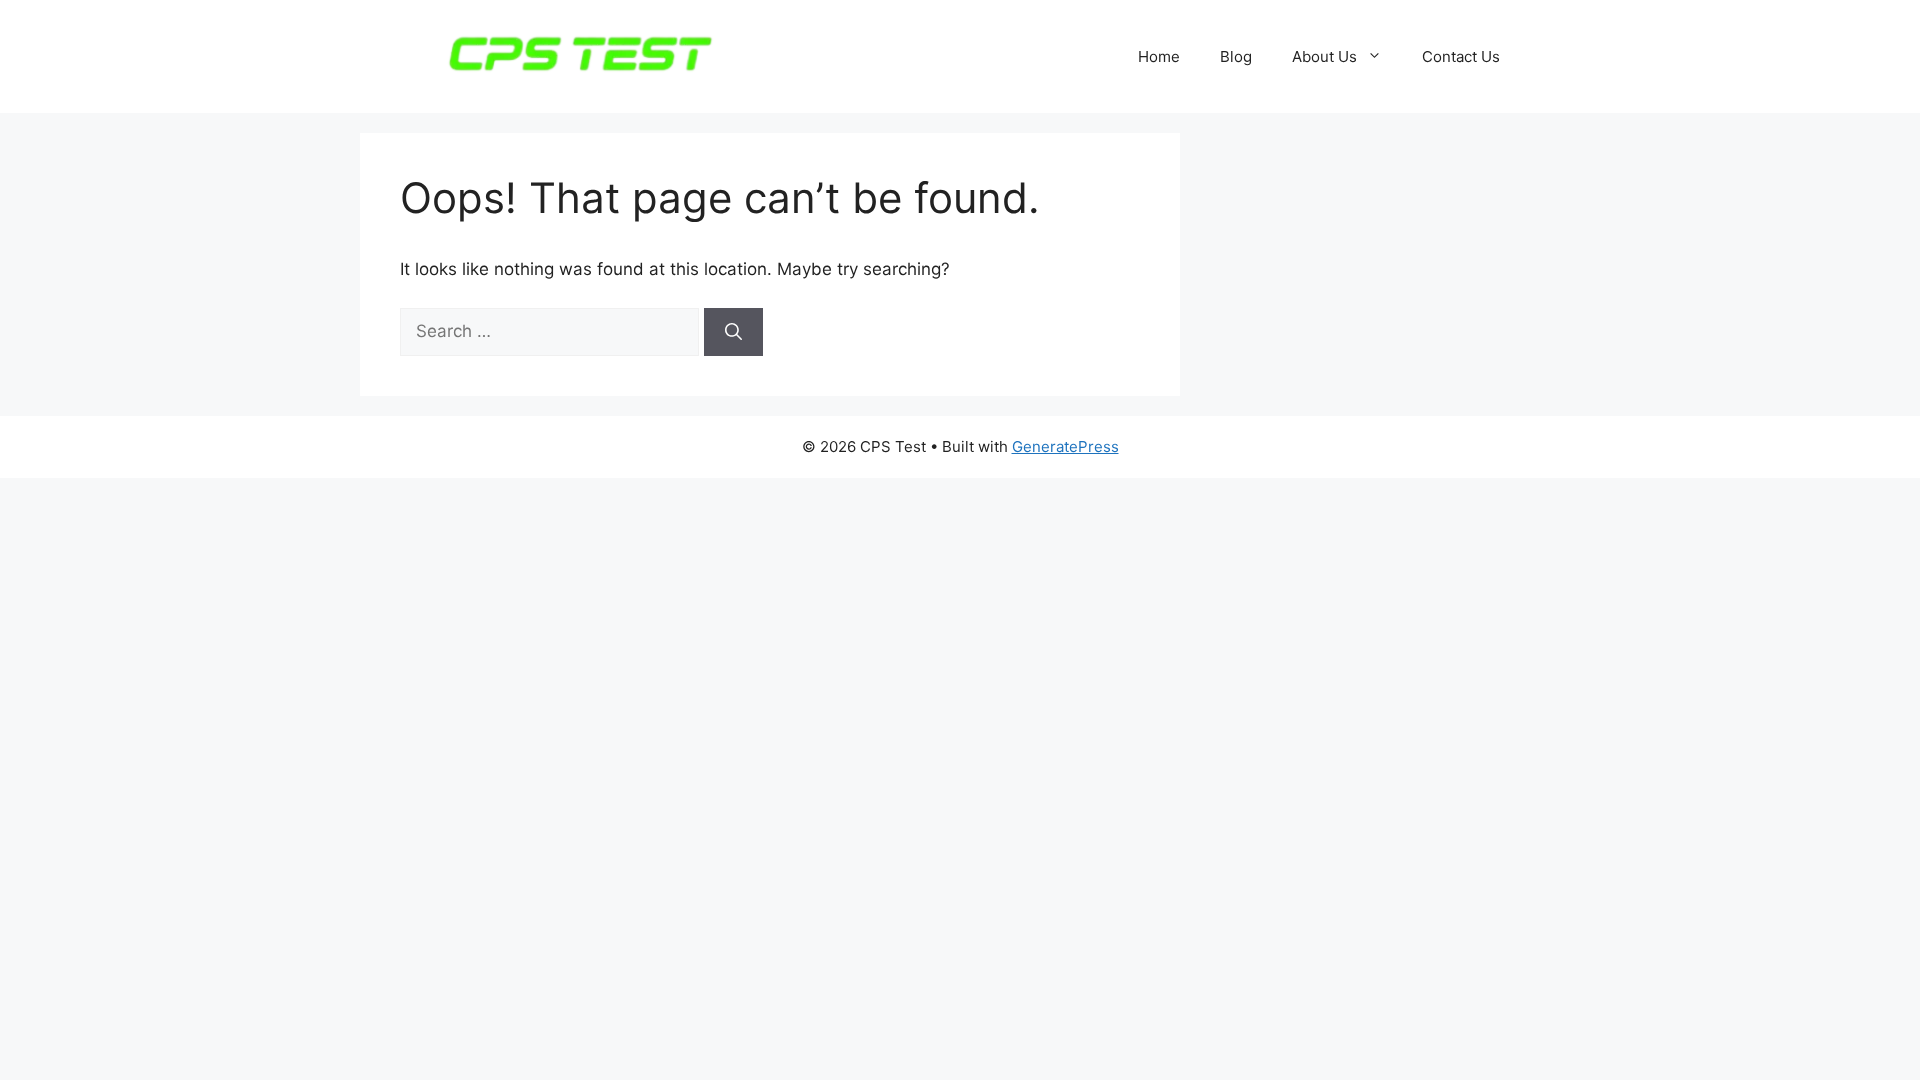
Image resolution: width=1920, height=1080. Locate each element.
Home (1159, 56)
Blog (1236, 56)
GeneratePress (1065, 446)
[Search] (733, 332)
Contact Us (1461, 56)
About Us (1324, 56)
